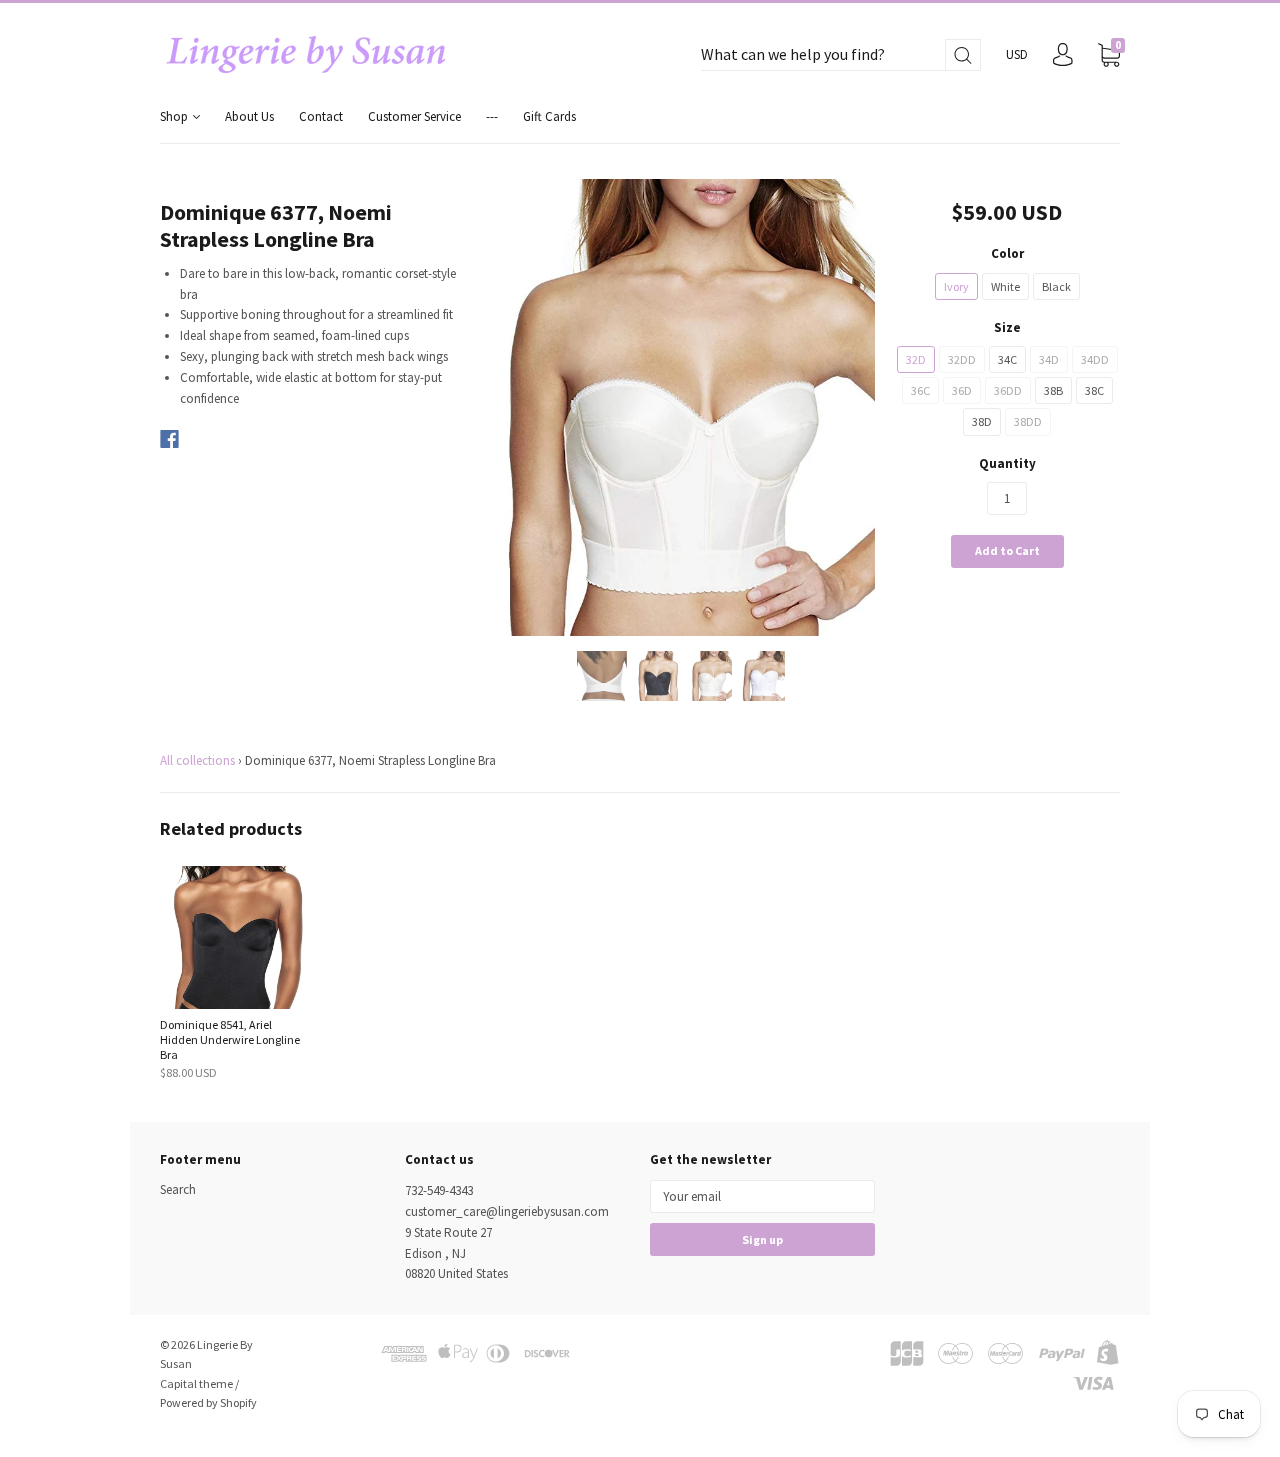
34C (1007, 359)
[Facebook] (169, 439)
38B (1053, 390)
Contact (321, 116)
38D (982, 421)
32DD (962, 359)
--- (492, 116)
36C (920, 390)
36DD (1008, 390)
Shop (175, 116)
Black (1056, 286)
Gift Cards (549, 116)
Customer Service (414, 116)
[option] (681, 408)
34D (1049, 359)
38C (1094, 390)
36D (962, 390)
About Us (249, 116)
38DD (1028, 421)
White (1005, 286)
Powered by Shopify (208, 1402)
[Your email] (762, 1196)
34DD (1095, 359)
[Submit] (963, 55)
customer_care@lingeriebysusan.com (507, 1211)
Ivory (956, 286)
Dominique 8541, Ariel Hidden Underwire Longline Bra (230, 1039)
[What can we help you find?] (841, 55)
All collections (197, 760)
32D (916, 359)
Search (178, 1189)
